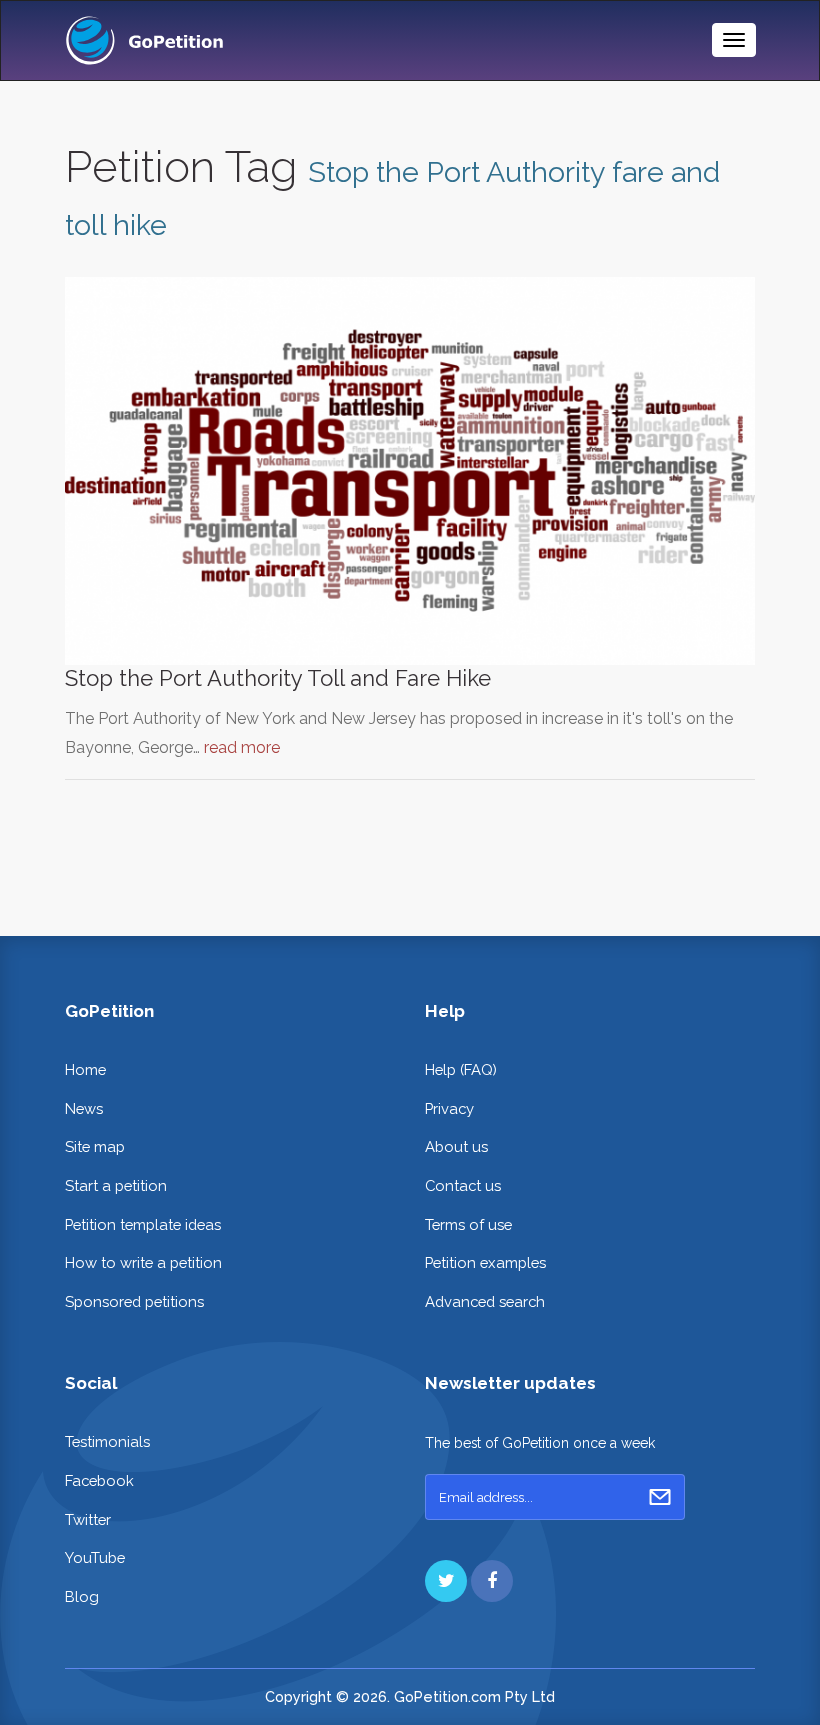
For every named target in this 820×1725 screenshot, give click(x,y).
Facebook (99, 1480)
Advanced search (485, 1301)
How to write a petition (143, 1262)
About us (456, 1146)
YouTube (95, 1557)
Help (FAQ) (461, 1069)
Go (660, 1497)
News (84, 1108)
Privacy (449, 1108)
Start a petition (116, 1185)
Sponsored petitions (134, 1301)
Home (85, 1069)
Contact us (463, 1185)
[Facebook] (492, 1581)
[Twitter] (446, 1581)
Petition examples (485, 1262)
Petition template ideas (143, 1224)
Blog (82, 1596)
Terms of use (468, 1224)
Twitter (88, 1519)
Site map (95, 1146)
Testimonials (107, 1441)
